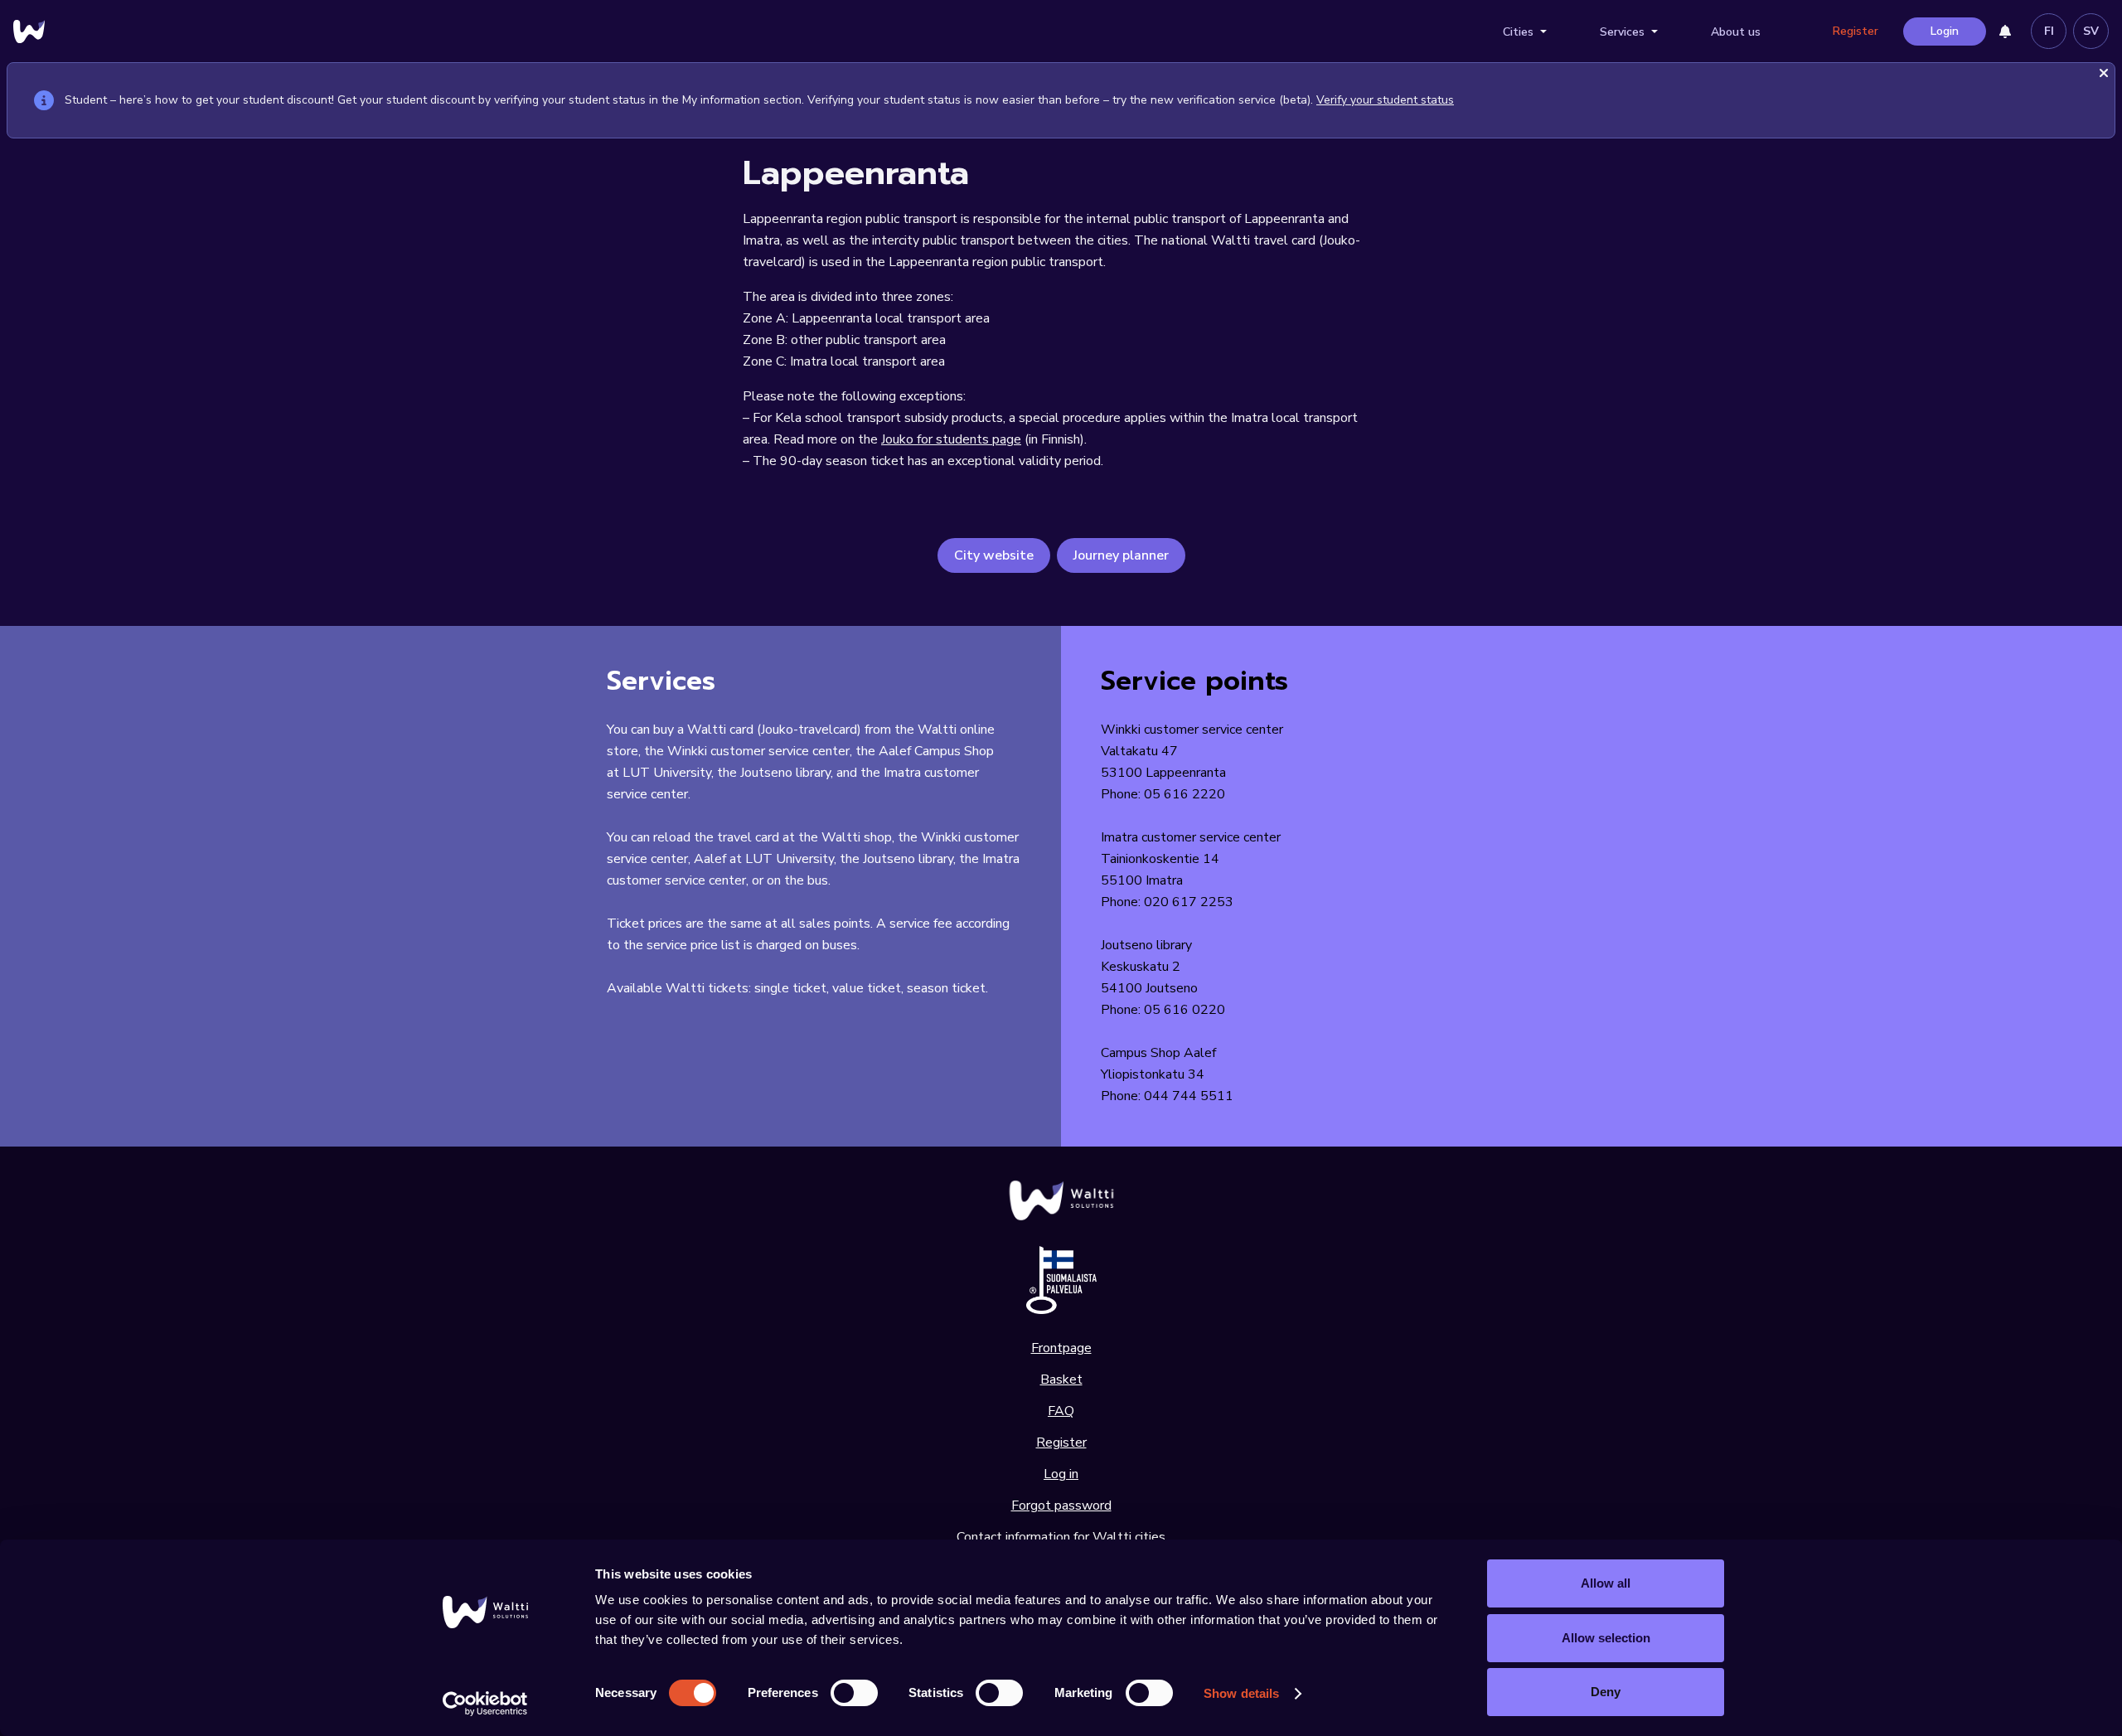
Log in (1061, 1474)
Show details (1241, 1693)
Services (1622, 32)
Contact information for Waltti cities (1061, 1537)
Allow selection (1606, 1638)
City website (994, 555)
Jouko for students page (951, 439)
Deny (1606, 1692)
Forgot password (1061, 1506)
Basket (1061, 1380)
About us (1736, 32)
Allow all (1606, 1583)
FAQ (1061, 1411)
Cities (1518, 32)
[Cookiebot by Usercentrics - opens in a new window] (485, 1704)
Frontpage (1061, 1348)
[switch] (854, 1693)
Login (1945, 31)
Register (1856, 31)
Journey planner (1121, 555)
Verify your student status (1385, 100)
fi (2049, 31)
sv (2091, 31)
